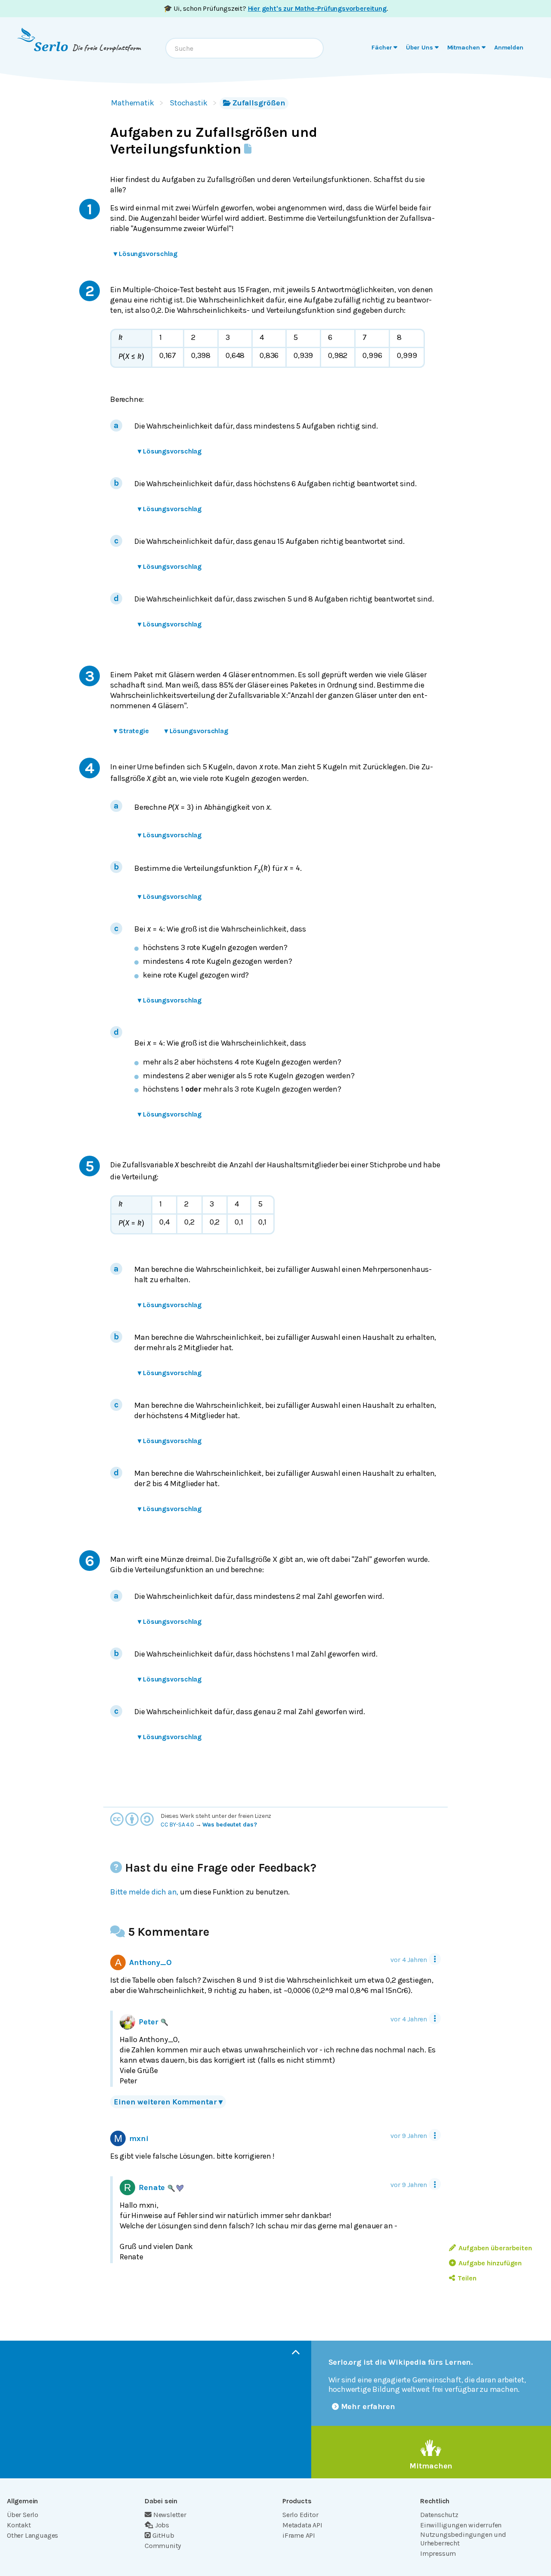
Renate (152, 2187)
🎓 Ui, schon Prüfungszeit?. (276, 8)
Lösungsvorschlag (145, 254)
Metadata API (302, 2525)
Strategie (131, 731)
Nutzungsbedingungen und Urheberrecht (463, 2539)
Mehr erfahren (368, 2406)
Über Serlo (23, 2515)
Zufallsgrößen (259, 103)
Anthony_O (150, 1962)
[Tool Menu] (435, 1959)
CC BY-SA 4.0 (177, 1825)
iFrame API (299, 2535)
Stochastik (189, 103)
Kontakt (19, 2525)
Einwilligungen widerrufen (461, 2525)
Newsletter (170, 2515)
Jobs (162, 2525)
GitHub (163, 2535)
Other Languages (33, 2535)
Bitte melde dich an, (144, 1892)
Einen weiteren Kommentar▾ (168, 2102)
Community (163, 2546)
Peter (148, 2022)
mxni (139, 2138)
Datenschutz (439, 2515)
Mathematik (133, 103)
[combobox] (245, 48)
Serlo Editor (300, 2515)
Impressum (438, 2553)
